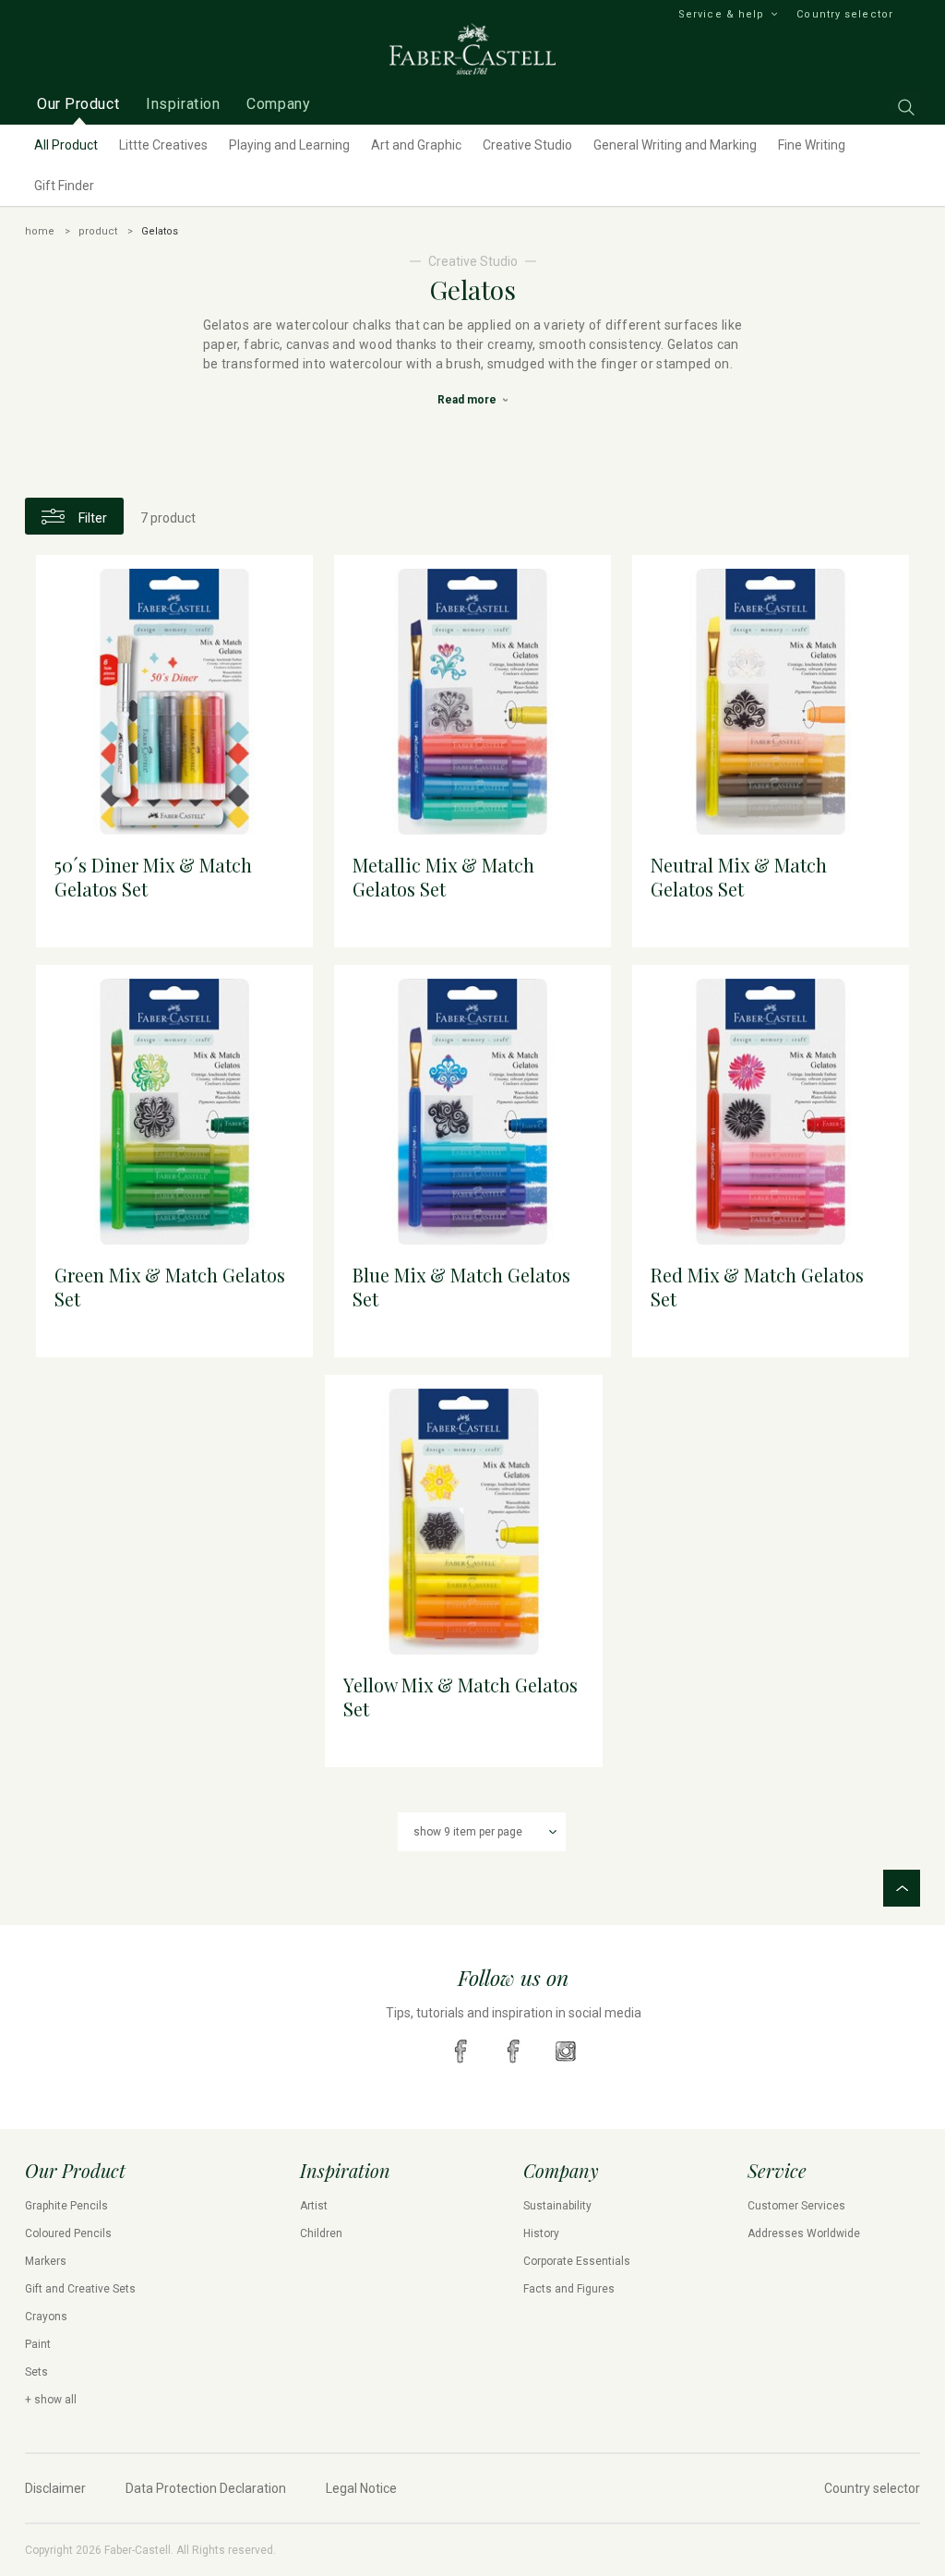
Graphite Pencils (66, 2206)
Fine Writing (812, 145)
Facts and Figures (569, 2289)
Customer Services (796, 2206)
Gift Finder (64, 186)
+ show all (51, 2400)
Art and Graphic (416, 145)
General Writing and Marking (675, 145)
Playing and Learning (289, 145)
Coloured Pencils (68, 2233)
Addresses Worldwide (804, 2233)
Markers (46, 2261)
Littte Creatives (163, 145)
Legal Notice (361, 2488)
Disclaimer (55, 2488)
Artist (314, 2206)
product (98, 231)
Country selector (845, 14)
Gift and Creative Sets (80, 2289)
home (40, 231)
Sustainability (557, 2206)
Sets (36, 2372)
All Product (66, 145)
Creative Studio (527, 145)
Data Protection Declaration (206, 2488)
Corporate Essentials (577, 2261)
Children (321, 2233)
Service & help (721, 14)
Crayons (46, 2317)
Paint (38, 2344)
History (541, 2233)
